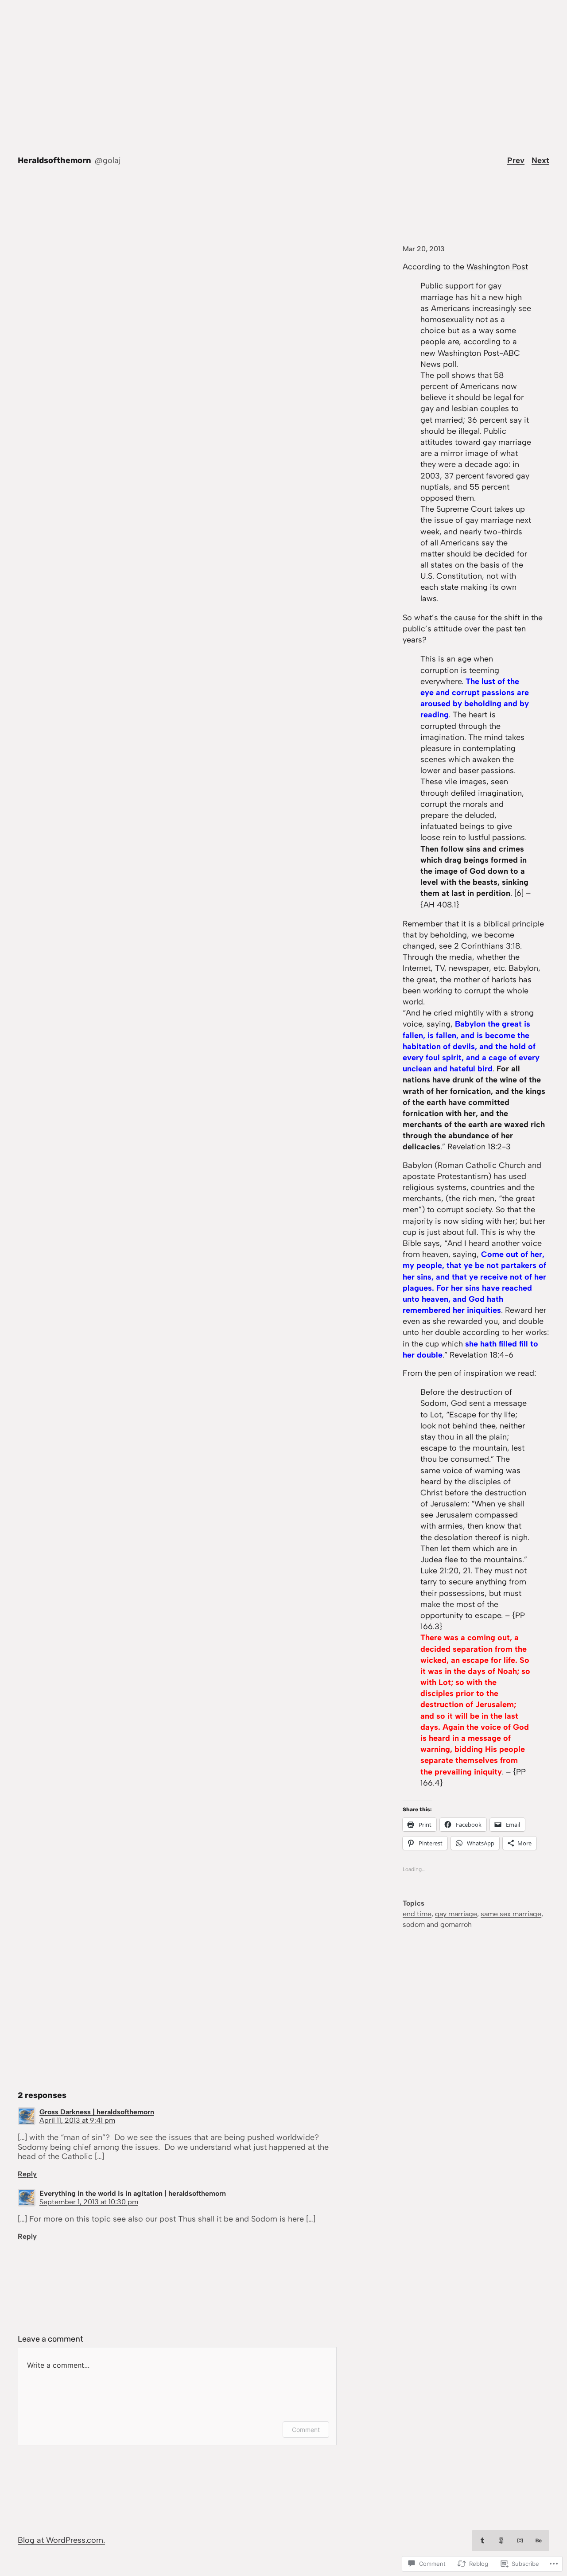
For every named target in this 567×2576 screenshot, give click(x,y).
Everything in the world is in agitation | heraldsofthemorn (133, 2193)
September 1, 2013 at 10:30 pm (89, 2202)
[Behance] (539, 2541)
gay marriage (456, 1914)
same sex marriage (511, 1914)
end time (417, 1914)
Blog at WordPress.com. (61, 2540)
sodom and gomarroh (437, 1924)
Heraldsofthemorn (54, 160)
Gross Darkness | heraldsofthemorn (97, 2112)
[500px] (501, 2541)
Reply (27, 2174)
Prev (516, 160)
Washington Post (497, 267)
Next (540, 160)
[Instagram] (520, 2541)
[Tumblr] (482, 2541)
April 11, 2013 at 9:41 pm (77, 2120)
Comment (306, 2430)
